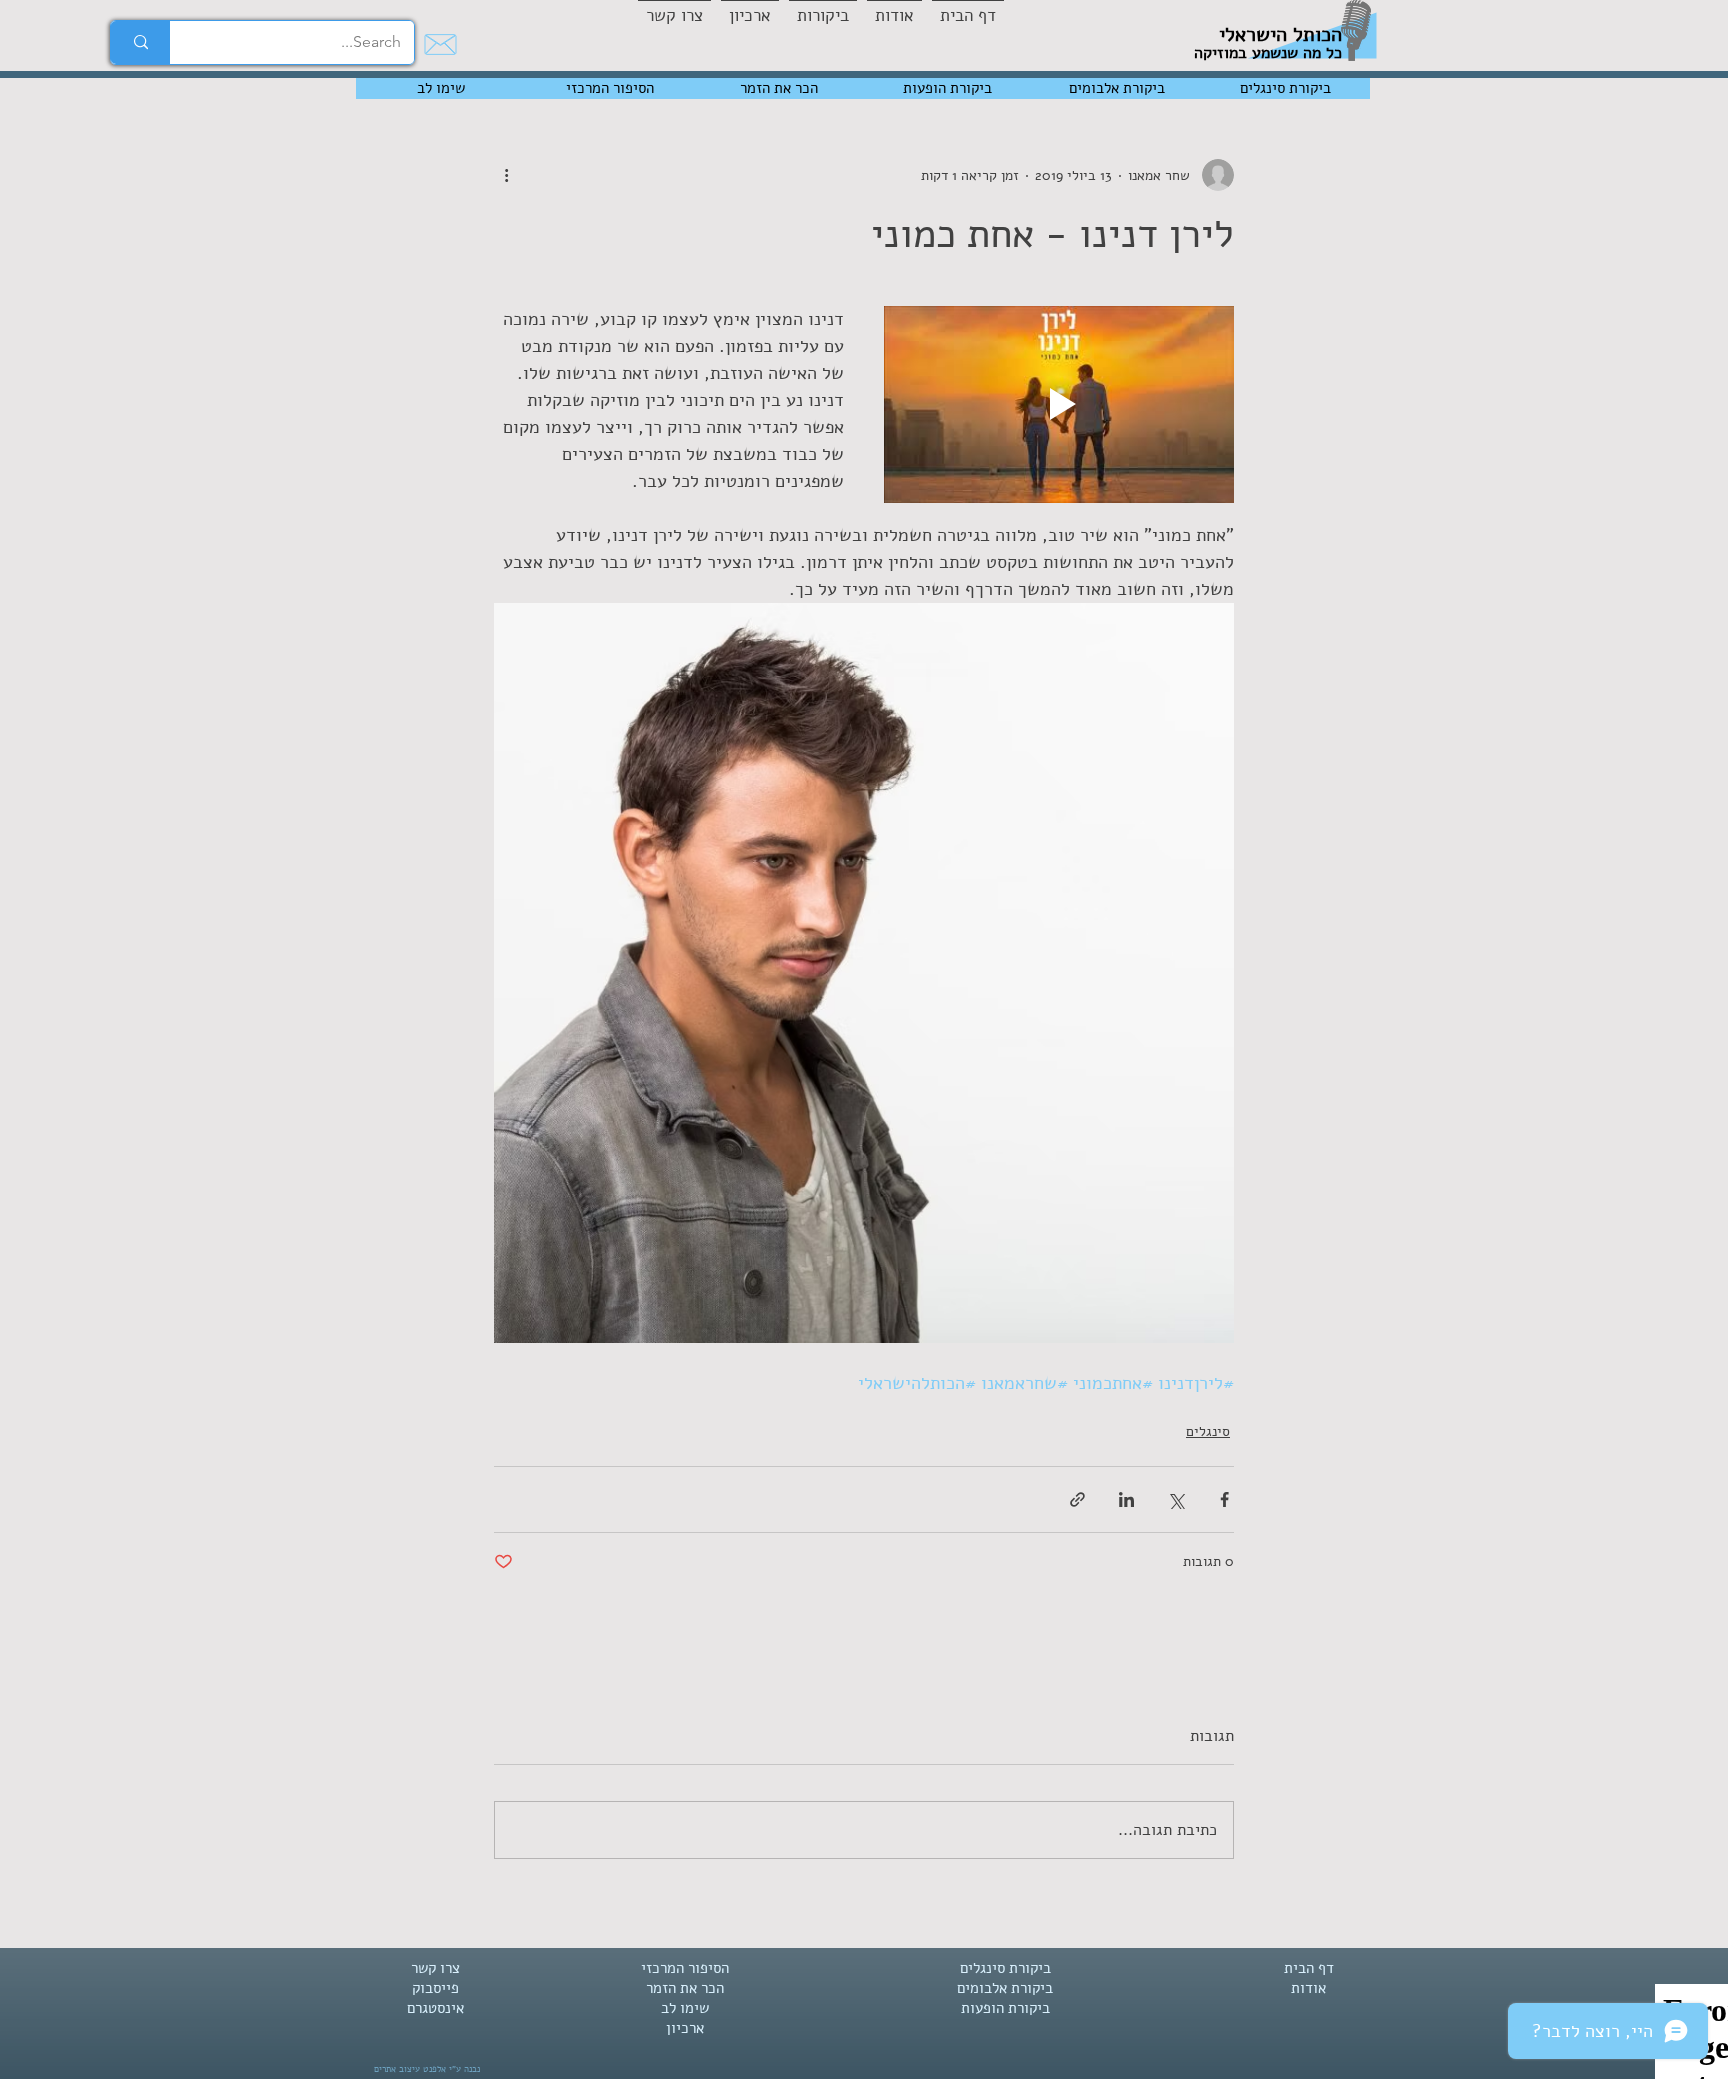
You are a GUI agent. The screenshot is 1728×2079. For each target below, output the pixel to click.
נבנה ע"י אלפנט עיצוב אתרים (427, 2069)
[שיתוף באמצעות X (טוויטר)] (1175, 1499)
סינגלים (1208, 1431)
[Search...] (140, 42)
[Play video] (1059, 404)
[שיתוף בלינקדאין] (1126, 1499)
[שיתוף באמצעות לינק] (1077, 1499)
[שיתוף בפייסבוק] (1224, 1499)
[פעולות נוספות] (506, 175)
